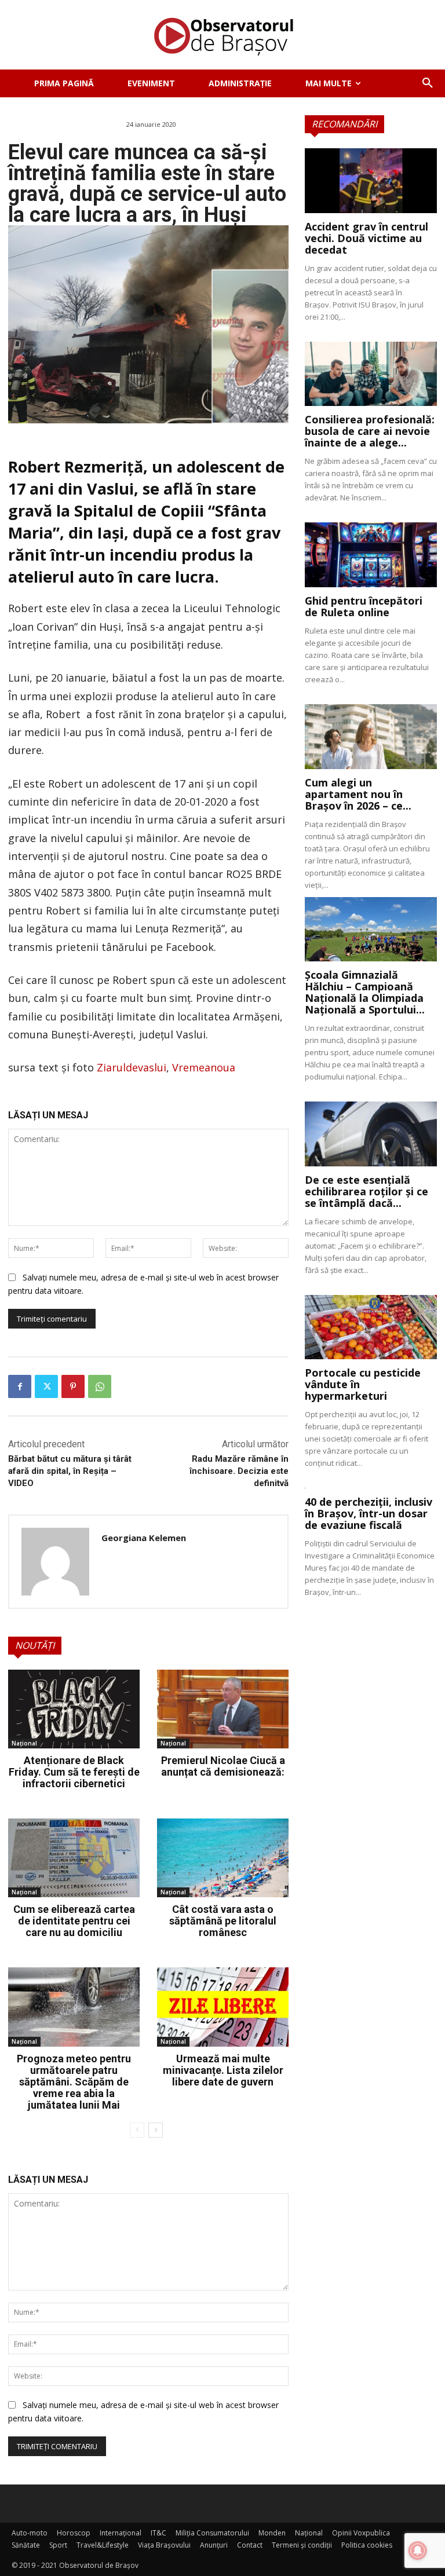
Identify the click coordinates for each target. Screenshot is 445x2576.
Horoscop (74, 2533)
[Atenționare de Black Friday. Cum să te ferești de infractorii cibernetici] (74, 1709)
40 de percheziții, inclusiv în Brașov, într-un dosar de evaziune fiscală (369, 1513)
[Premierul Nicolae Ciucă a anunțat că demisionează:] (223, 1709)
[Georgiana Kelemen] (55, 1562)
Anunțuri (214, 2545)
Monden (272, 2533)
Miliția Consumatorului (212, 2533)
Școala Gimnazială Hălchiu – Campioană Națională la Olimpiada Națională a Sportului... (365, 992)
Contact (250, 2545)
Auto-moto (30, 2533)
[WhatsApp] (100, 1386)
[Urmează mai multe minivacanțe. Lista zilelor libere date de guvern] (223, 2007)
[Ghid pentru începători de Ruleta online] (371, 555)
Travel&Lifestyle (103, 2545)
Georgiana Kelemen (144, 1538)
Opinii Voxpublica (361, 2533)
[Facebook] (20, 1386)
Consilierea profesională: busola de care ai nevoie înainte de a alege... (370, 431)
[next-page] (156, 2130)
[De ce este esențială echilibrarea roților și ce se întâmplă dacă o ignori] (371, 1134)
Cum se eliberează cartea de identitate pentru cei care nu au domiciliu (74, 1921)
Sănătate (26, 2545)
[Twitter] (46, 1386)
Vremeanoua (204, 1067)
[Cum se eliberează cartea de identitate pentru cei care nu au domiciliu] (74, 1858)
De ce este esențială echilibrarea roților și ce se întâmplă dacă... (366, 1191)
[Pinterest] (73, 1386)
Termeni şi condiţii (302, 2545)
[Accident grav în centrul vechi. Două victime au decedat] (371, 181)
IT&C (158, 2533)
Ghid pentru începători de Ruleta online (364, 606)
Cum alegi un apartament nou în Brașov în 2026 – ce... (358, 794)
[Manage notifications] (418, 2551)
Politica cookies (367, 2545)
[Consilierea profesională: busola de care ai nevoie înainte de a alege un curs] (371, 374)
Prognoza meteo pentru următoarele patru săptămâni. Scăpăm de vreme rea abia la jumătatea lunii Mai (74, 2082)
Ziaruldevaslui (132, 1067)
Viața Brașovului (164, 2545)
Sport (58, 2545)
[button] (428, 83)
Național (24, 1743)
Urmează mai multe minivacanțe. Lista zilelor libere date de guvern (223, 2070)
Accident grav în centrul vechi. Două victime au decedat (366, 238)
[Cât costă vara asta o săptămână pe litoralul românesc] (223, 1858)
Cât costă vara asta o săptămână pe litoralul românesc (223, 1921)
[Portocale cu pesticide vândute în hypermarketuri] (371, 1327)
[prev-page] (137, 2130)
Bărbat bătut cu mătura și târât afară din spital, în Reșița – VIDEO (70, 1471)
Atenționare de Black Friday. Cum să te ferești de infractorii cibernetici (74, 1772)
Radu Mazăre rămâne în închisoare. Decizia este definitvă (239, 1471)
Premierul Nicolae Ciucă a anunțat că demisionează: (223, 1766)
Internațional (121, 2533)
